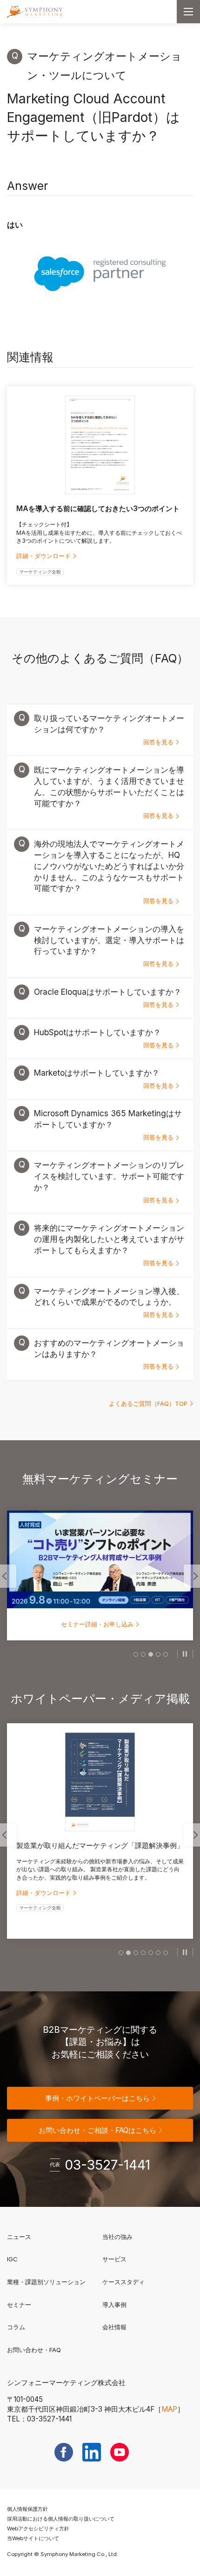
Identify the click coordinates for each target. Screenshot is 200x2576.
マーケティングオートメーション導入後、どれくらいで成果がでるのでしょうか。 (109, 1302)
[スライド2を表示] (143, 1654)
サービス (114, 2259)
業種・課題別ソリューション (46, 2282)
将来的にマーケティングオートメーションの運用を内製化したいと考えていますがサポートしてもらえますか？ (109, 1245)
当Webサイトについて (33, 2538)
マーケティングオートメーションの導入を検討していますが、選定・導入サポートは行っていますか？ (109, 946)
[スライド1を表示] (136, 1654)
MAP (169, 2409)
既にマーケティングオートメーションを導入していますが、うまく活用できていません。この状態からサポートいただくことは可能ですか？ (109, 792)
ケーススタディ (123, 2282)
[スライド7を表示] (166, 1953)
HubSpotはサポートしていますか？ (104, 1038)
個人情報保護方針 (27, 2509)
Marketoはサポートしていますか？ (104, 1079)
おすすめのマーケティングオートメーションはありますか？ (109, 1354)
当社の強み (117, 2237)
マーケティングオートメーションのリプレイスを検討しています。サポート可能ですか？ (109, 1182)
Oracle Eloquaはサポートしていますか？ (108, 998)
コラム (16, 2327)
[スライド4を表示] (158, 1654)
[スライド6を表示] (158, 1953)
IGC (42, 2259)
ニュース (19, 2237)
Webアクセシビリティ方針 (38, 2529)
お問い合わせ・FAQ (34, 2350)
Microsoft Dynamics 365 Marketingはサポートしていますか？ (108, 1125)
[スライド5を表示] (166, 1654)
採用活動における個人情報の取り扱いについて (61, 2519)
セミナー (19, 2305)
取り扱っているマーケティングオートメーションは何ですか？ (109, 729)
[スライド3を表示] (151, 1654)
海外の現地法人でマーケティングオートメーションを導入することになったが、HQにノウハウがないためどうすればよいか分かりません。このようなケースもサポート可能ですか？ (109, 872)
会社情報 (114, 2327)
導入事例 (114, 2305)
